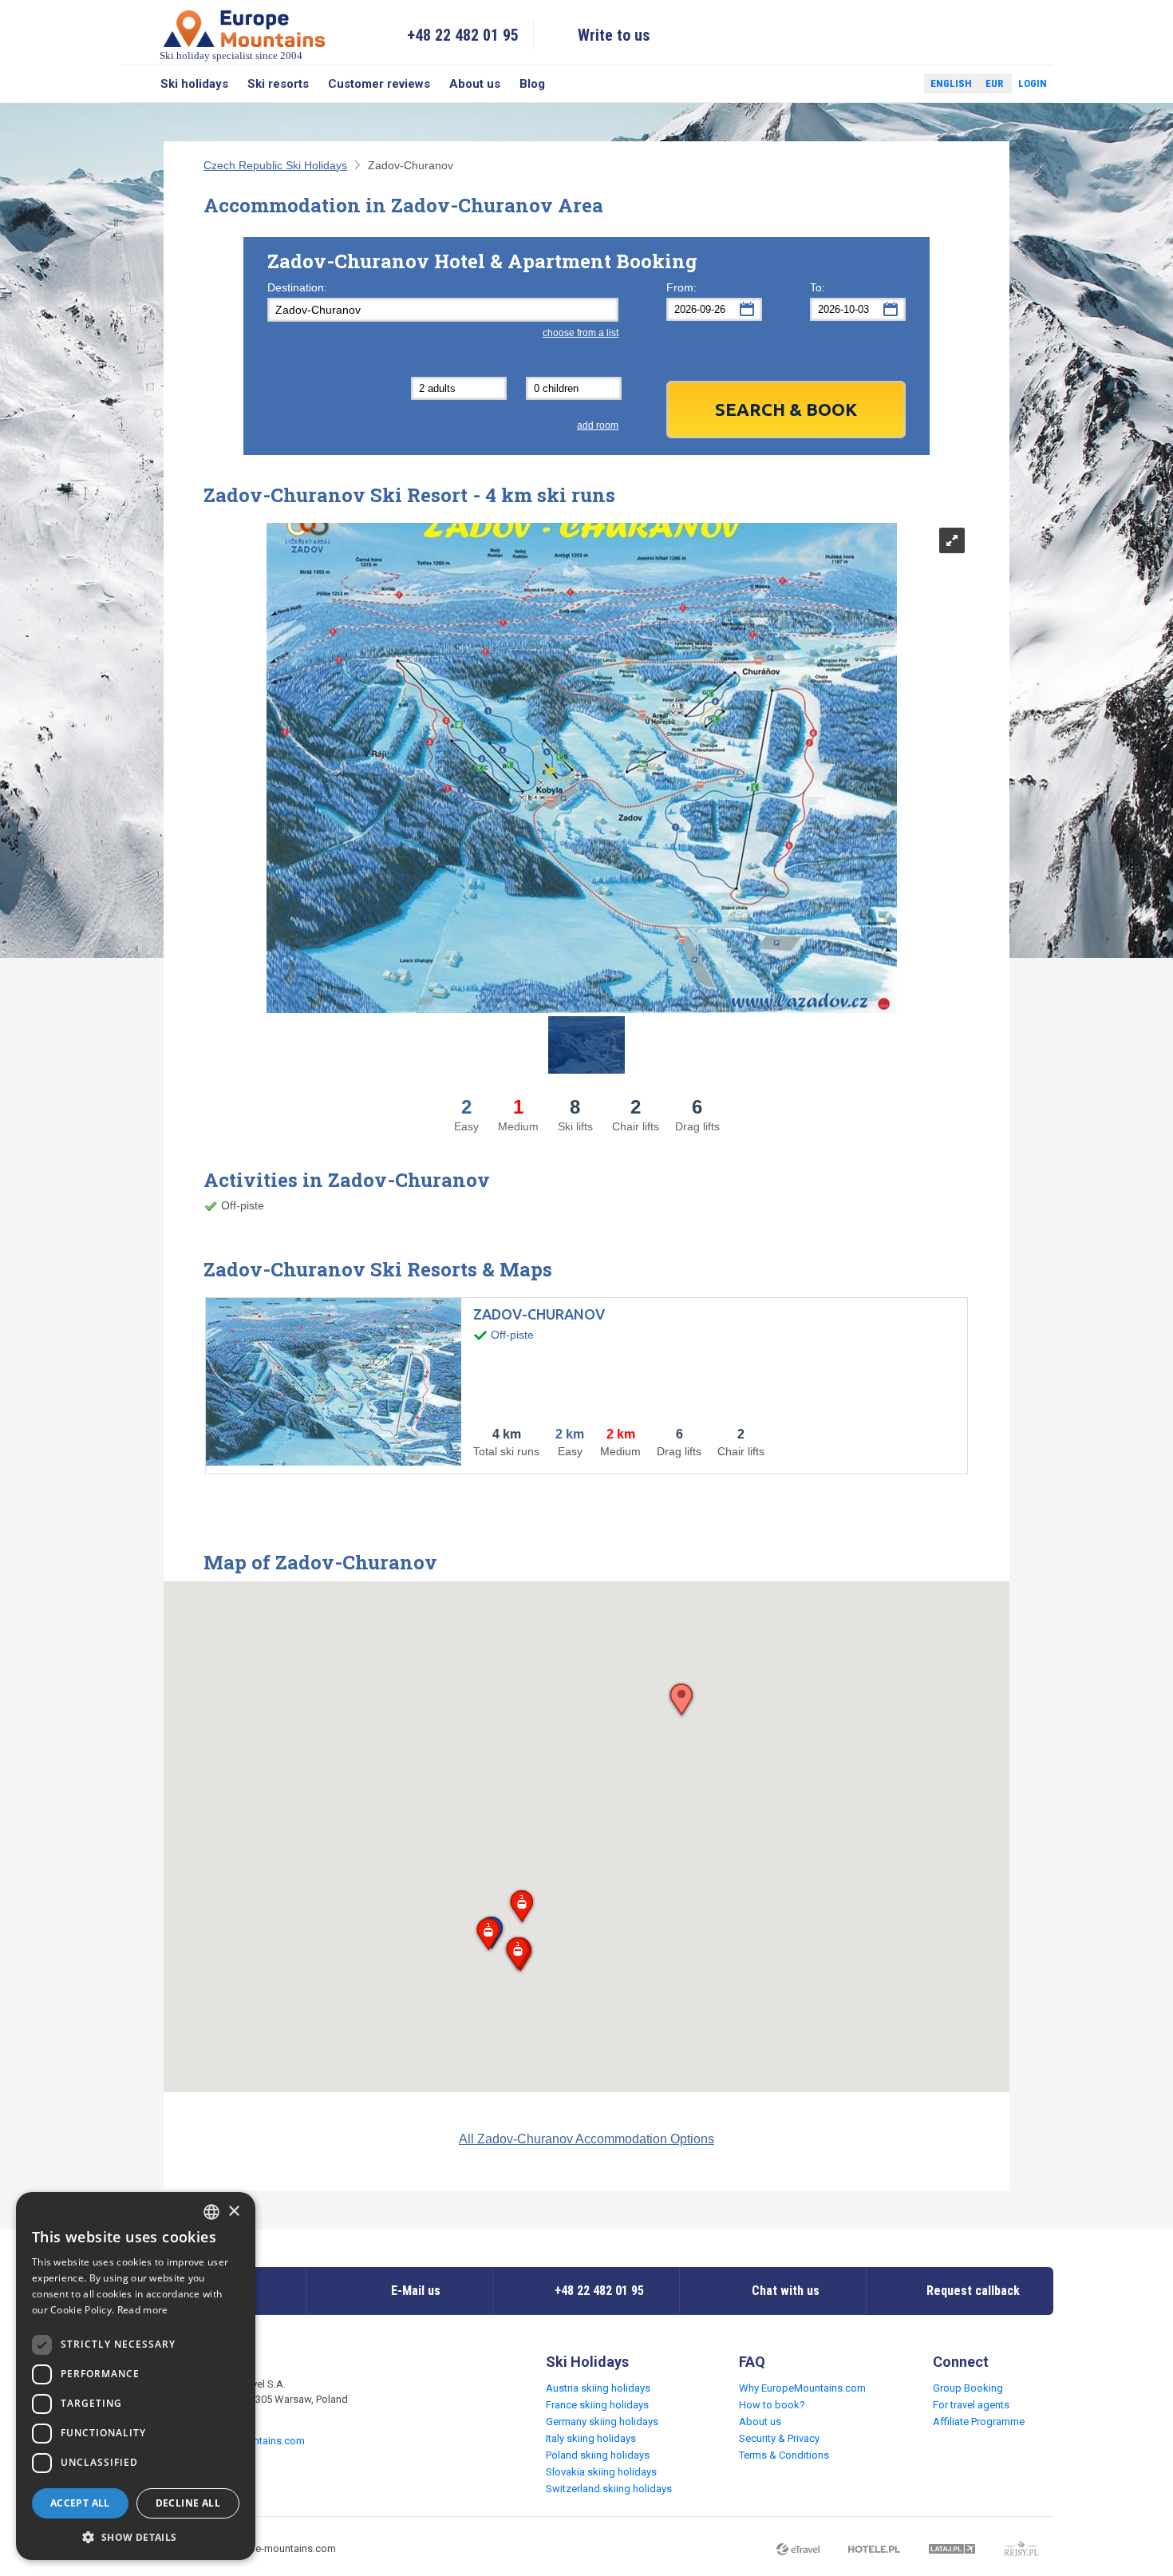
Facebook (874, 84)
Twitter (897, 84)
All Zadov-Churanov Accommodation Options (586, 2139)
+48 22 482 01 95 (463, 35)
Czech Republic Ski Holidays (275, 165)
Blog (532, 84)
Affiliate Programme (979, 2422)
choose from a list (581, 333)
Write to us (614, 35)
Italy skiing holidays (591, 2438)
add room (598, 425)
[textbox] (443, 310)
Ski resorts (278, 84)
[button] (521, 1907)
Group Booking (968, 2388)
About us (475, 84)
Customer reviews (379, 84)
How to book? (772, 2405)
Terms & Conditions (784, 2455)
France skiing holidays (597, 2405)
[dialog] (136, 2376)
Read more (143, 2310)
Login (1033, 83)
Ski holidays (194, 84)
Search (135, 84)
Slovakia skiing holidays (601, 2472)
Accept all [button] (80, 2503)
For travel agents (971, 2405)
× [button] (233, 2212)
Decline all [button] (188, 2503)
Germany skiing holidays (602, 2422)
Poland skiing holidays (598, 2455)
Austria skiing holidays (598, 2388)
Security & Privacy (779, 2438)
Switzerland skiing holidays (609, 2489)
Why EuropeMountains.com (802, 2388)
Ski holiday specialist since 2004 (231, 55)
